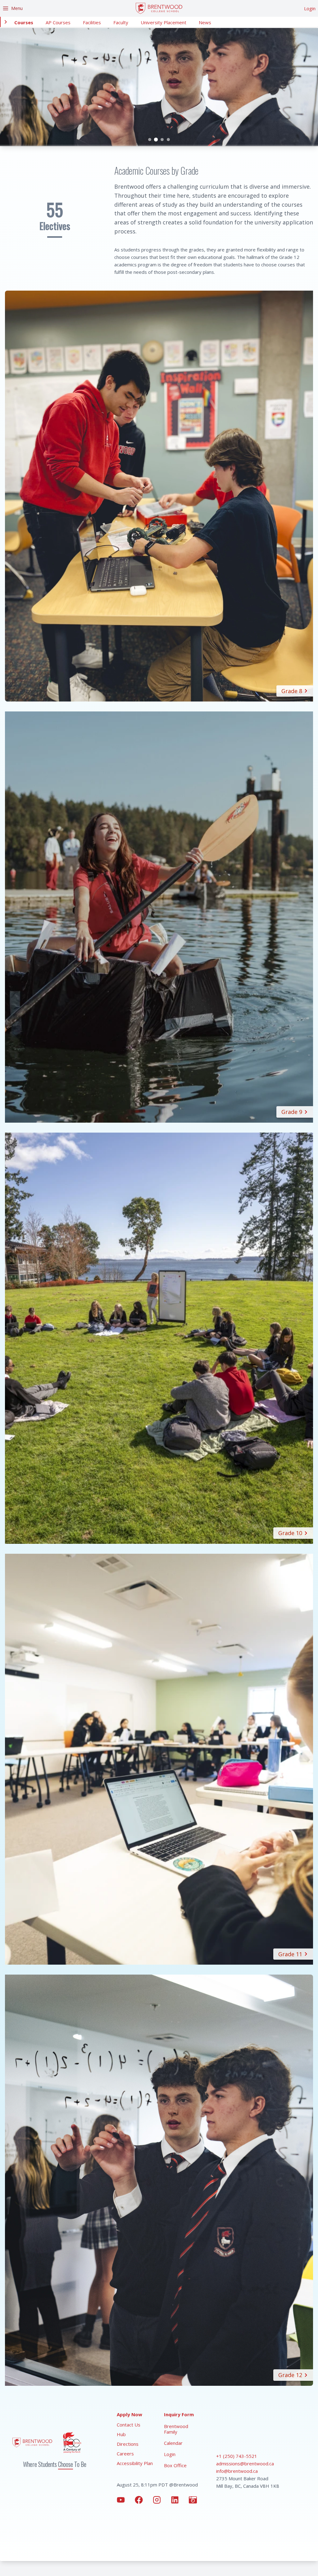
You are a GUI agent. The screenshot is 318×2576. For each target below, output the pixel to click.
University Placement (164, 22)
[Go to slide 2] (156, 140)
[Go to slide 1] (150, 140)
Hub (121, 2434)
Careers (125, 2454)
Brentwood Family (176, 2429)
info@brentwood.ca (237, 2471)
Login (310, 8)
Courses (24, 22)
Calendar (173, 2443)
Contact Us (129, 2425)
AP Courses (58, 22)
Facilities (92, 22)
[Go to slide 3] (162, 140)
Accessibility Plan (135, 2463)
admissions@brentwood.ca (245, 2463)
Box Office (175, 2465)
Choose (66, 2464)
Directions (128, 2444)
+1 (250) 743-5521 (237, 2456)
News (205, 22)
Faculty (121, 22)
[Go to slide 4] (168, 140)
